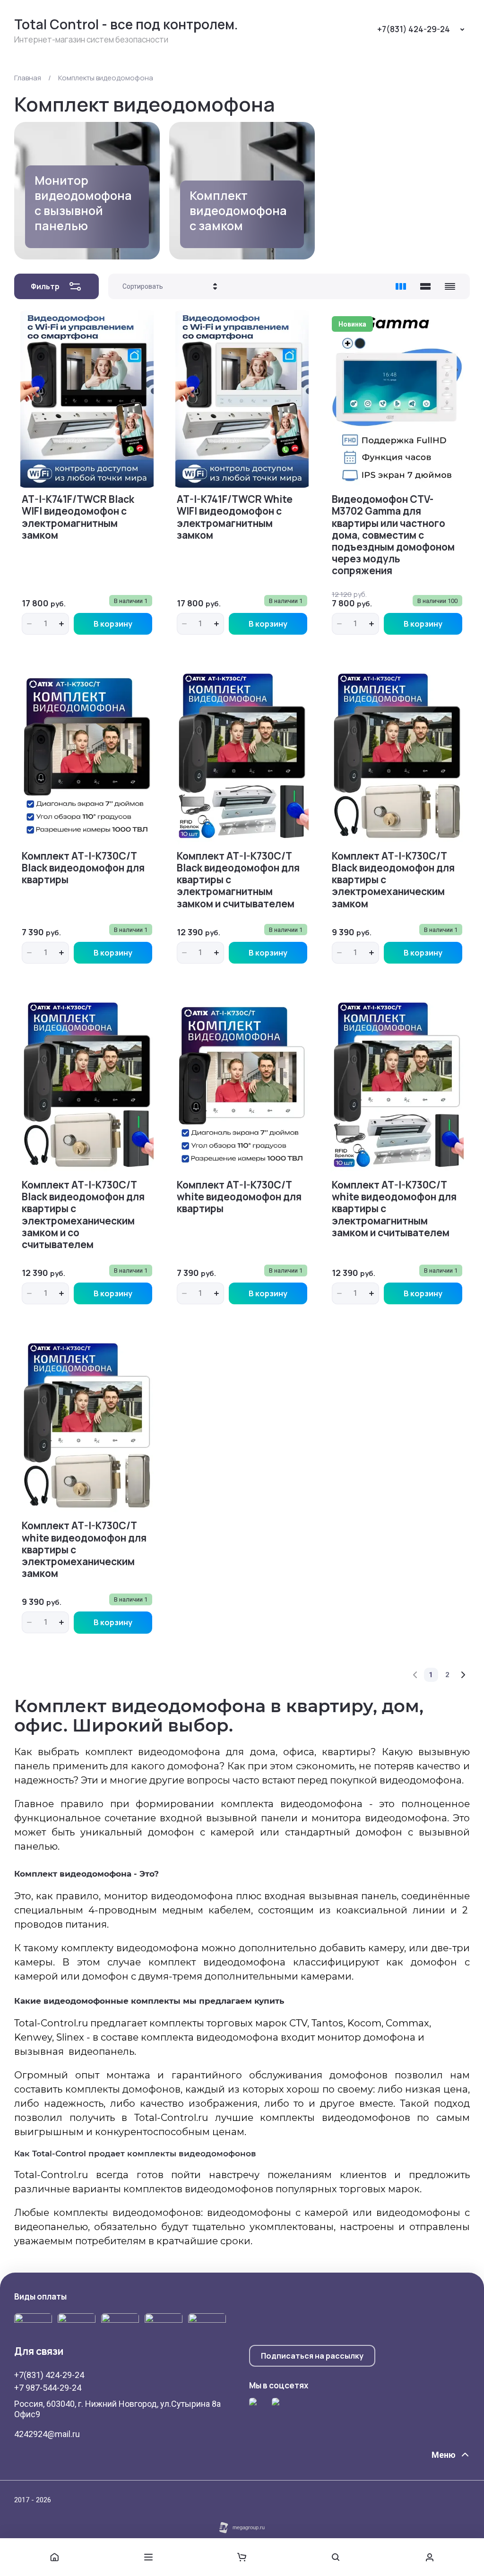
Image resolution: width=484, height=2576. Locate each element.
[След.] (463, 1675)
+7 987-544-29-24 (48, 2388)
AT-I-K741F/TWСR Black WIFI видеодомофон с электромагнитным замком (78, 517)
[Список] (425, 286)
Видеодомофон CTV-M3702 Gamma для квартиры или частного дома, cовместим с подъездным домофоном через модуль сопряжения (393, 535)
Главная (28, 78)
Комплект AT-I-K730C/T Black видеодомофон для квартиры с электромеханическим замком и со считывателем (83, 1215)
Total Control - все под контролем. (126, 24)
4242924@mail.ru (47, 2434)
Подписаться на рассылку (312, 2356)
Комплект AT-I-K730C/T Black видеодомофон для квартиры (83, 868)
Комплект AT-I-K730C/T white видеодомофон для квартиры (239, 1197)
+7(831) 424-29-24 (414, 29)
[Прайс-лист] (450, 286)
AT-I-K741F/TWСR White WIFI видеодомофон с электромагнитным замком (235, 517)
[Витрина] (401, 286)
